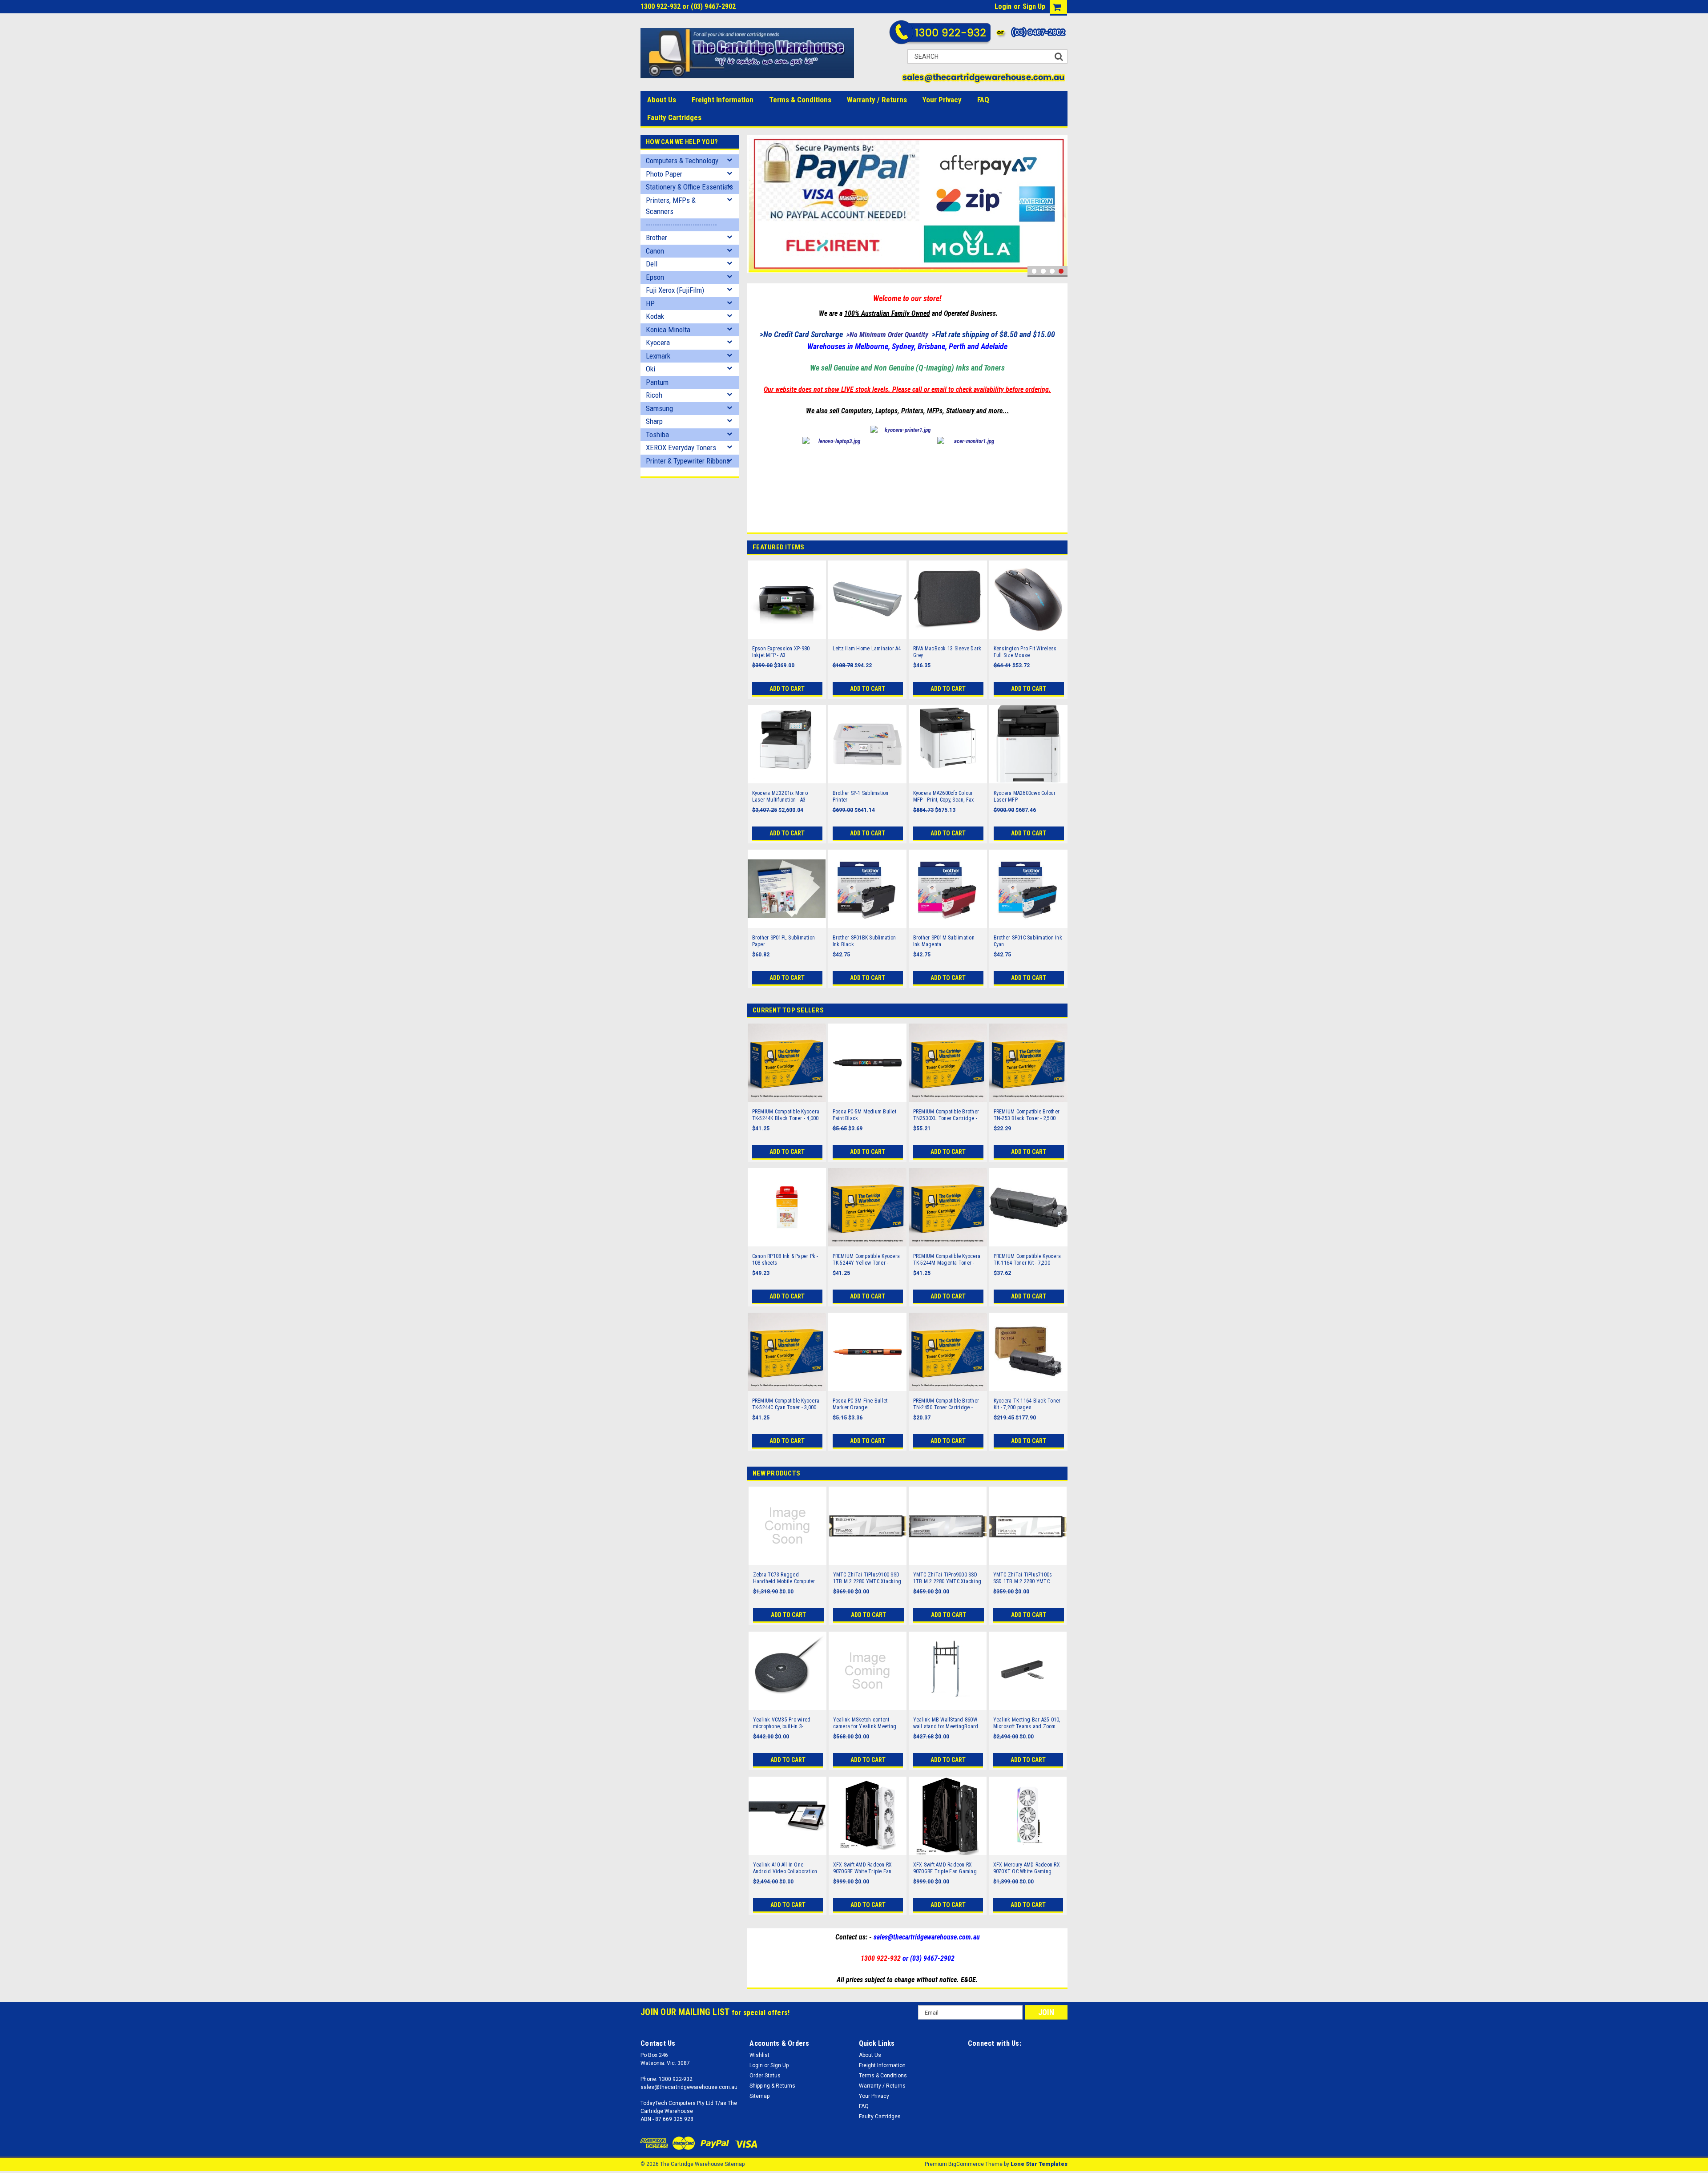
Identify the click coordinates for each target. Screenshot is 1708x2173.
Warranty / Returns (877, 100)
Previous (756, 206)
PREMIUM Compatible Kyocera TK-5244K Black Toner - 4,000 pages (786, 1115)
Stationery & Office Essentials (689, 187)
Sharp (654, 421)
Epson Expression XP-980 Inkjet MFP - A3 (781, 652)
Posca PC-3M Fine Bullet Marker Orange (860, 1404)
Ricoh (654, 395)
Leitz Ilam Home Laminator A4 (867, 649)
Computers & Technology (682, 161)
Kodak (655, 316)
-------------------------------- (681, 225)
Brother (657, 238)
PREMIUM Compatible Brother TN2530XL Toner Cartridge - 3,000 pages (946, 1115)
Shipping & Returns (772, 2086)
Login (1003, 6)
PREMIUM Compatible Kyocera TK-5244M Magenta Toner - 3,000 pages (947, 1260)
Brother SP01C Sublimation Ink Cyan (1028, 941)
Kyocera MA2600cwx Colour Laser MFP (1025, 796)
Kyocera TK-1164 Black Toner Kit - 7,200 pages (1027, 1404)
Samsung (659, 408)
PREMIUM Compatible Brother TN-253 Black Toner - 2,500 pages (1027, 1115)
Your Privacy (942, 100)
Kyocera (658, 343)
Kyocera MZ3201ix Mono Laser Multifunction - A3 (780, 796)
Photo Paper (664, 174)
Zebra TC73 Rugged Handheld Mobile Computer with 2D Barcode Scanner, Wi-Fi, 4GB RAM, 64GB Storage (786, 1578)
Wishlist (759, 2055)
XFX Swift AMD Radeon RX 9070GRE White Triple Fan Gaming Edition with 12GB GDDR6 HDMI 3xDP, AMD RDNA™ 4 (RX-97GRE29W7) (863, 1868)
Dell (652, 264)
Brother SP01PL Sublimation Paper (784, 941)
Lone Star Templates (1039, 2164)
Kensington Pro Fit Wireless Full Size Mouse (1025, 652)
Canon (655, 251)
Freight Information (723, 100)
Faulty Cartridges (674, 117)
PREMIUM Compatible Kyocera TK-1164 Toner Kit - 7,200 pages (1027, 1260)
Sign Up (1034, 6)
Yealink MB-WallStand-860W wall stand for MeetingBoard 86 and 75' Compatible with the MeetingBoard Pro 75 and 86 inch (947, 1723)
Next (1059, 206)
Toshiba (657, 435)
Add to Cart (787, 689)
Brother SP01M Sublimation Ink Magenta (944, 941)
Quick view (787, 633)
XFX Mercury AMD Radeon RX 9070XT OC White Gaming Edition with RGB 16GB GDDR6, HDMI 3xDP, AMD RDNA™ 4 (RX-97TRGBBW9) (1028, 1868)
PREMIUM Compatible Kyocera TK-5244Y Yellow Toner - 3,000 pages (866, 1260)
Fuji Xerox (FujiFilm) (675, 290)
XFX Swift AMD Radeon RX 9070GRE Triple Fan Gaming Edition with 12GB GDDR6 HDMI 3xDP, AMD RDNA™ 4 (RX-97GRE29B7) (948, 1868)
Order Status (765, 2076)
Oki (651, 369)
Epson (655, 277)
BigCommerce (966, 2164)
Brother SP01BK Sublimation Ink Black (864, 941)
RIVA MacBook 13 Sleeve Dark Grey (947, 652)
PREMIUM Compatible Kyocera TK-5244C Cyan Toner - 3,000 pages (786, 1404)
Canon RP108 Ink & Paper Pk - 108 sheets (785, 1260)
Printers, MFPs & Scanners (671, 206)
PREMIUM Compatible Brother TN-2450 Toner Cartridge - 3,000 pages (946, 1404)
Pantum (657, 382)
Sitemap (759, 2096)
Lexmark (658, 356)
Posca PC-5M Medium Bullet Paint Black (864, 1115)
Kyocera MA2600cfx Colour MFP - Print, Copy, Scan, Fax (944, 796)
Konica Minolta (668, 330)
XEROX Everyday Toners (681, 448)
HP (650, 303)
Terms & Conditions (800, 100)
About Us (662, 100)
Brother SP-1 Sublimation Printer (861, 796)
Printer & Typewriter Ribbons (688, 461)
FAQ (983, 100)
